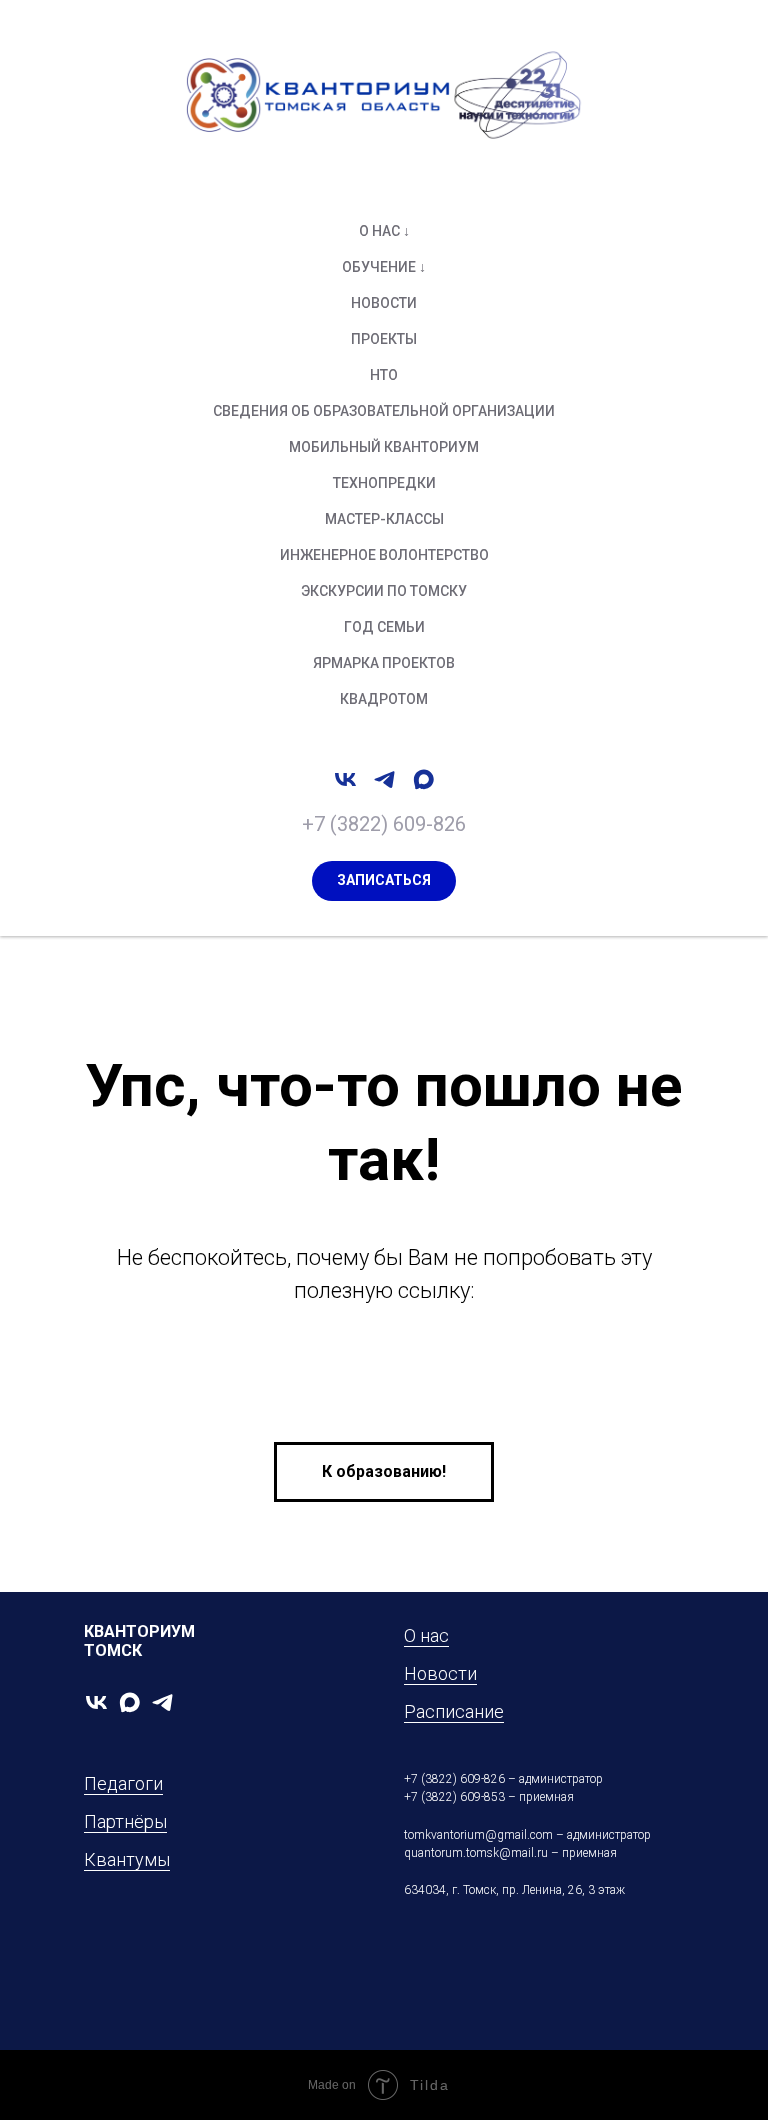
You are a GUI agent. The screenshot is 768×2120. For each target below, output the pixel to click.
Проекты (384, 339)
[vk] (345, 779)
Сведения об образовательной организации (384, 411)
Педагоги (123, 1783)
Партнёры (125, 1821)
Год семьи (384, 627)
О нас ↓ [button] (384, 231)
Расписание (454, 1711)
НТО (384, 375)
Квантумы (127, 1859)
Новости (384, 303)
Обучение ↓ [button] (384, 267)
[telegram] (384, 779)
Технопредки (384, 483)
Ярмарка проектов (384, 663)
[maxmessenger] (423, 779)
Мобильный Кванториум (384, 447)
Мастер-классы (384, 519)
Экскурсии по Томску (384, 591)
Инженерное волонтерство (384, 555)
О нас (426, 1635)
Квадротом (384, 699)
